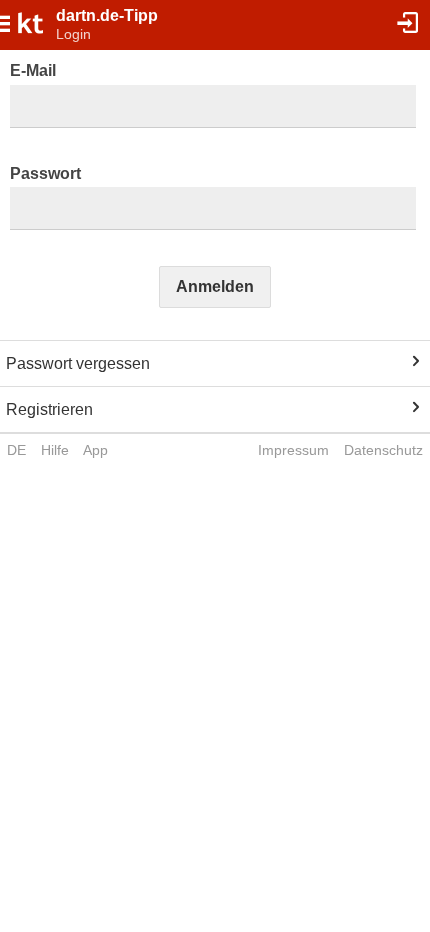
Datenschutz (383, 450)
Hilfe (55, 450)
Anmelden (215, 286)
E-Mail (33, 70)
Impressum (293, 450)
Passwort (45, 173)
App (95, 450)
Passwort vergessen (78, 363)
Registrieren (49, 409)
